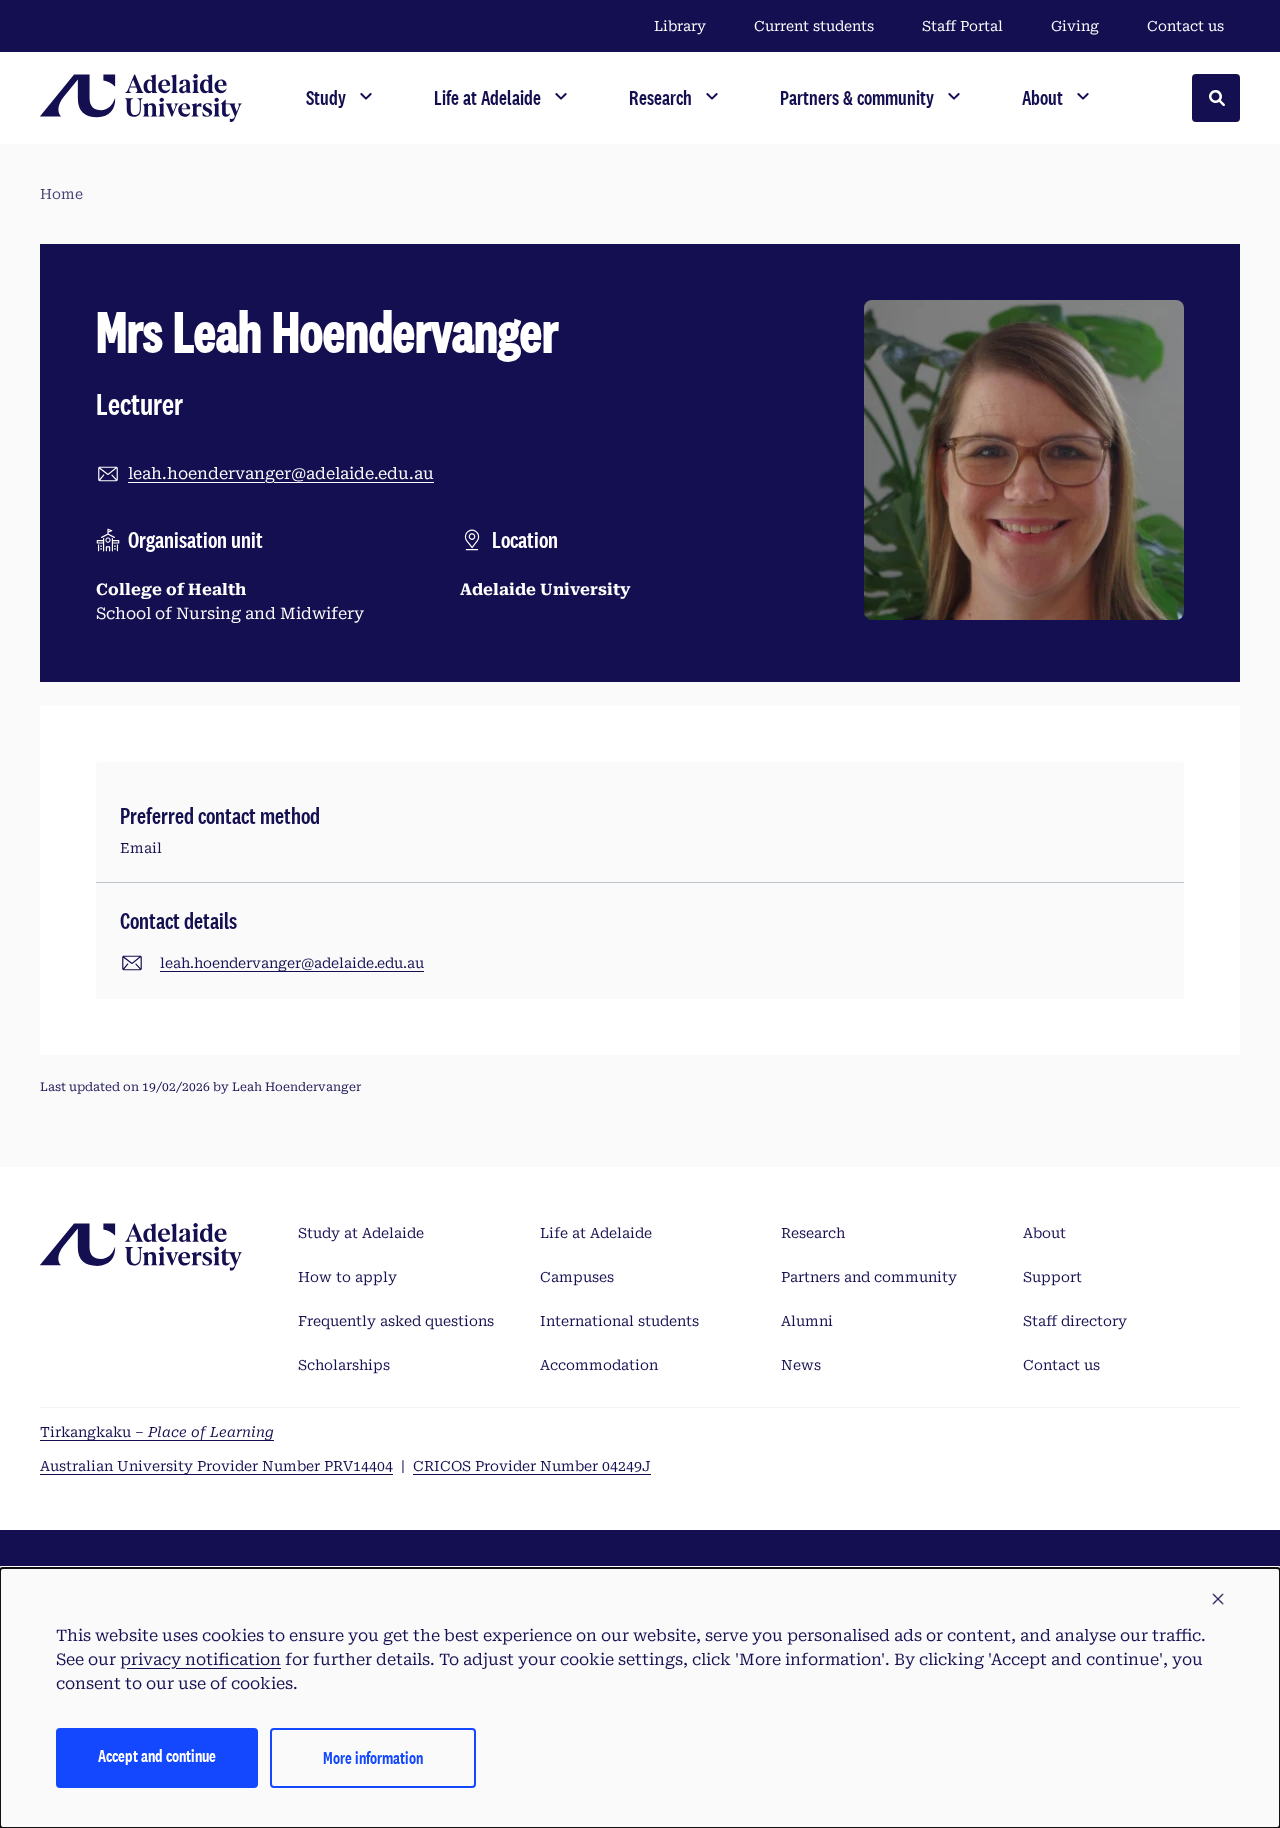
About (1044, 1233)
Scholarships (344, 1365)
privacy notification (200, 1659)
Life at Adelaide (596, 1233)
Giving (1075, 26)
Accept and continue (157, 1755)
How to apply (347, 1277)
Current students (814, 26)
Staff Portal (962, 26)
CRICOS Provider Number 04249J (532, 1466)
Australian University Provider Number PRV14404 (216, 1466)
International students (619, 1321)
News (801, 1365)
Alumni (807, 1321)
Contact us (1185, 26)
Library (680, 26)
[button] (1218, 1600)
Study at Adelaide (361, 1233)
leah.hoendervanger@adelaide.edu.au (281, 473)
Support (1052, 1277)
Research (813, 1233)
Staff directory (1075, 1321)
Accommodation (599, 1365)
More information (373, 1757)
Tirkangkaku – (157, 1432)
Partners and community (869, 1277)
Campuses (577, 1277)
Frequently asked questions (396, 1321)
